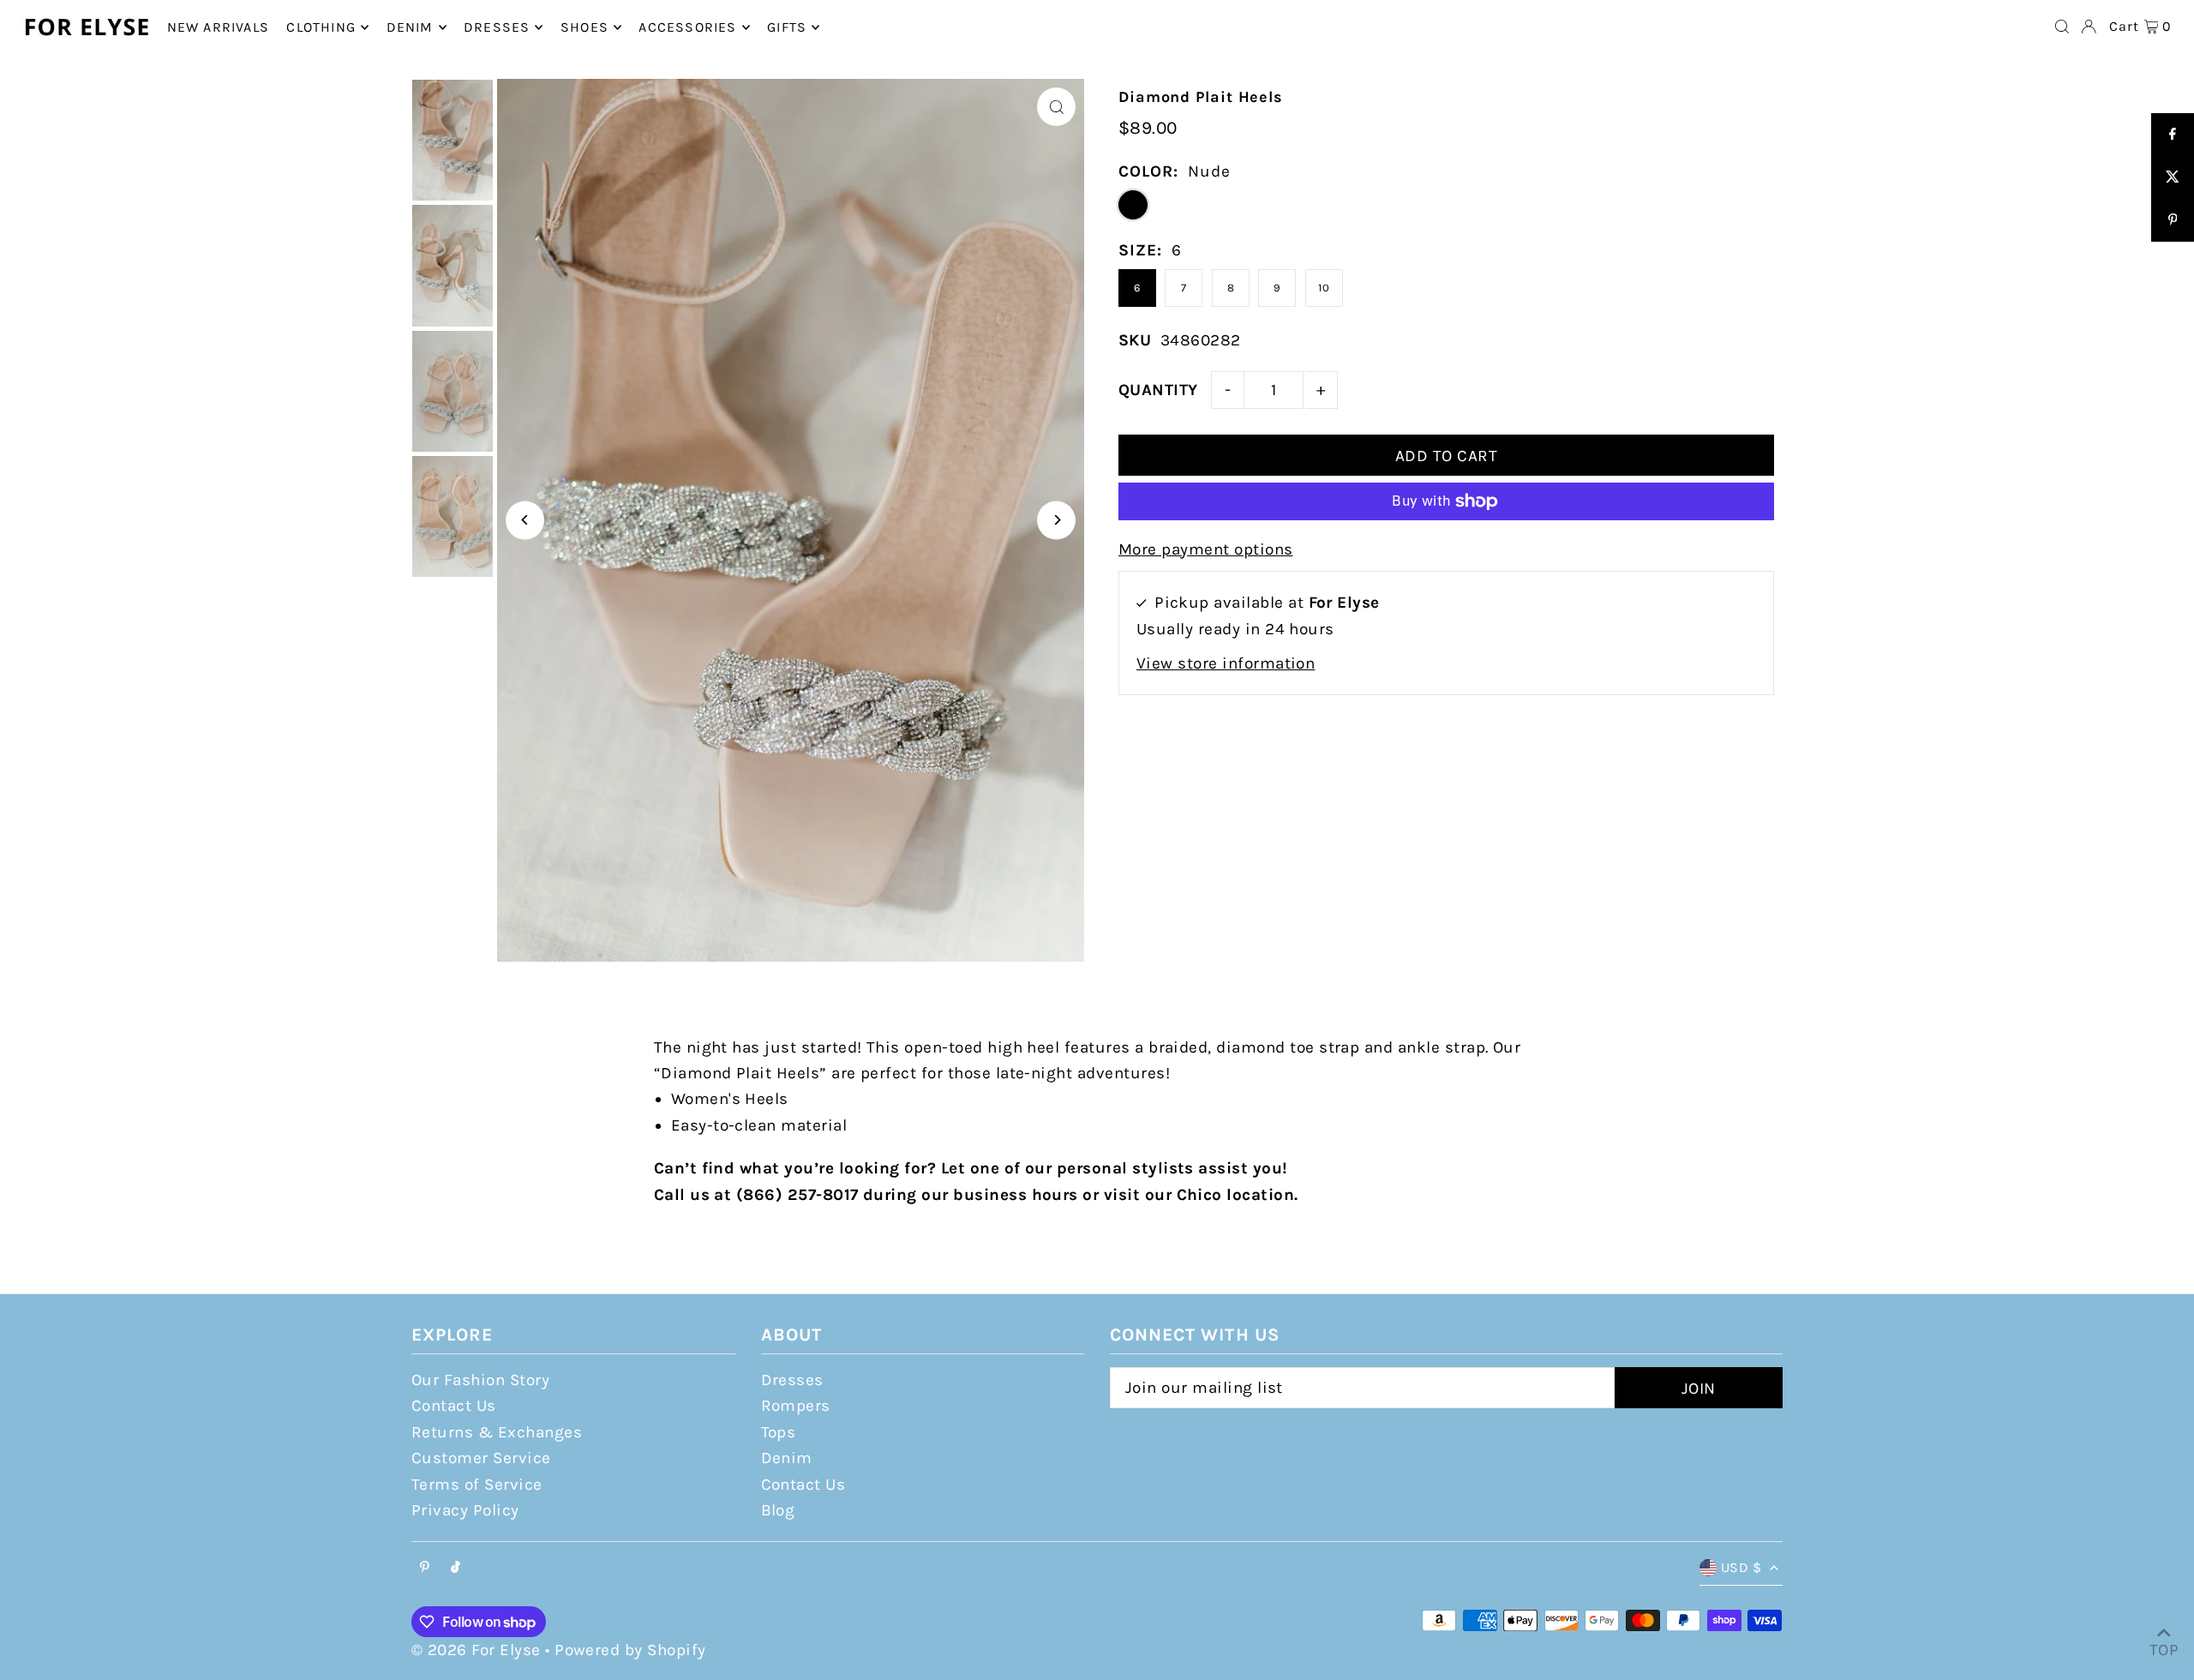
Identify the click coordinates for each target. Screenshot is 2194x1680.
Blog (778, 1510)
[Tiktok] (456, 1568)
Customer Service (481, 1458)
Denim (787, 1458)
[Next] (1056, 520)
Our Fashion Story (480, 1380)
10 (1324, 288)
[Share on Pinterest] (2173, 220)
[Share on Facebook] (2173, 135)
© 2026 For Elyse (476, 1650)
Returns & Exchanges (497, 1432)
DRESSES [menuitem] (497, 27)
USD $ (1741, 1567)
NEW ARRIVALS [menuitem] (218, 27)
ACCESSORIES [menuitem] (687, 27)
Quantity (1158, 390)
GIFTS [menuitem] (787, 27)
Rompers (796, 1406)
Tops (779, 1432)
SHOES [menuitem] (584, 27)
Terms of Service (477, 1485)
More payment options (1206, 549)
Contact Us (454, 1406)
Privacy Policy (465, 1510)
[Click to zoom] (1056, 107)
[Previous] (525, 520)
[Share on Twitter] (2173, 177)
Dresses (792, 1380)
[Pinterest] (425, 1568)
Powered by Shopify (630, 1650)
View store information (1226, 663)
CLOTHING (321, 27)
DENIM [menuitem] (410, 27)
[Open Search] (2062, 27)
